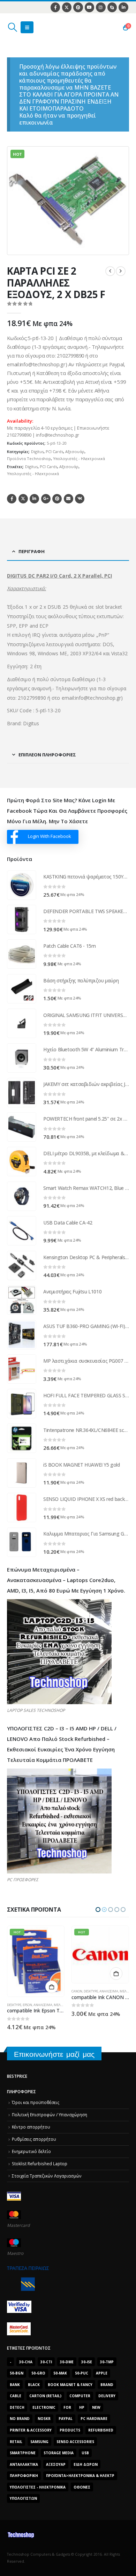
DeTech (17, 2407)
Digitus (37, 451)
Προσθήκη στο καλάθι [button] (52, 1974)
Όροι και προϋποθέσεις (36, 2102)
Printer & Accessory (31, 2430)
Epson (92, 2005)
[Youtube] (89, 7)
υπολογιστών (23, 2498)
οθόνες (82, 2487)
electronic (44, 2407)
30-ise (87, 2362)
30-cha (26, 2362)
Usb (85, 2453)
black (34, 2385)
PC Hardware (94, 2419)
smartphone (23, 2453)
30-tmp (107, 2362)
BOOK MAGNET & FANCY (70, 2385)
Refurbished (101, 2430)
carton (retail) (45, 2396)
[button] (12, 27)
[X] (67, 7)
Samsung (39, 2442)
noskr (44, 2419)
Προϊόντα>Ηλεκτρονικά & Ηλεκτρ (80, 2476)
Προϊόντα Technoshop (29, 458)
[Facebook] (55, 7)
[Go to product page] (22, 885)
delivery (107, 2396)
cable (16, 2396)
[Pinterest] (78, 7)
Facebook (12, 499)
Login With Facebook (50, 836)
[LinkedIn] (123, 7)
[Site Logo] (40, 27)
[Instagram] (101, 7)
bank (15, 2385)
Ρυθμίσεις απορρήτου (34, 2139)
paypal (66, 2419)
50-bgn (17, 2373)
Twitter (23, 499)
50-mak (60, 2373)
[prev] (110, 271)
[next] (121, 271)
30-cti (46, 2362)
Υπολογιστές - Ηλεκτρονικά (79, 458)
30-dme (67, 2362)
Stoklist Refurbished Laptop (40, 2164)
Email (69, 499)
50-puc (82, 2373)
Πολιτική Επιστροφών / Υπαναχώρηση (50, 2115)
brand (107, 2385)
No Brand (20, 2419)
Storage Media (59, 2453)
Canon (12, 1991)
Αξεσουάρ (75, 451)
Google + (46, 499)
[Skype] (112, 7)
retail (16, 2442)
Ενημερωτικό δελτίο (31, 2151)
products (70, 2430)
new (96, 2407)
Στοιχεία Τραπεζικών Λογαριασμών (47, 2176)
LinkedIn (34, 499)
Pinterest (57, 499)
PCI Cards (54, 451)
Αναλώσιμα (44, 1991)
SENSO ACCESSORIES (75, 2442)
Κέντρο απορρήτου (31, 2127)
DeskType (26, 1991)
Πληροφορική (24, 2476)
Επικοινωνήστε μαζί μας (54, 2054)
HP (82, 2407)
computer (80, 2396)
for (67, 2407)
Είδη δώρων (86, 2464)
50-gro (38, 2373)
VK (80, 499)
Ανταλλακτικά (24, 2464)
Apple (102, 2373)
